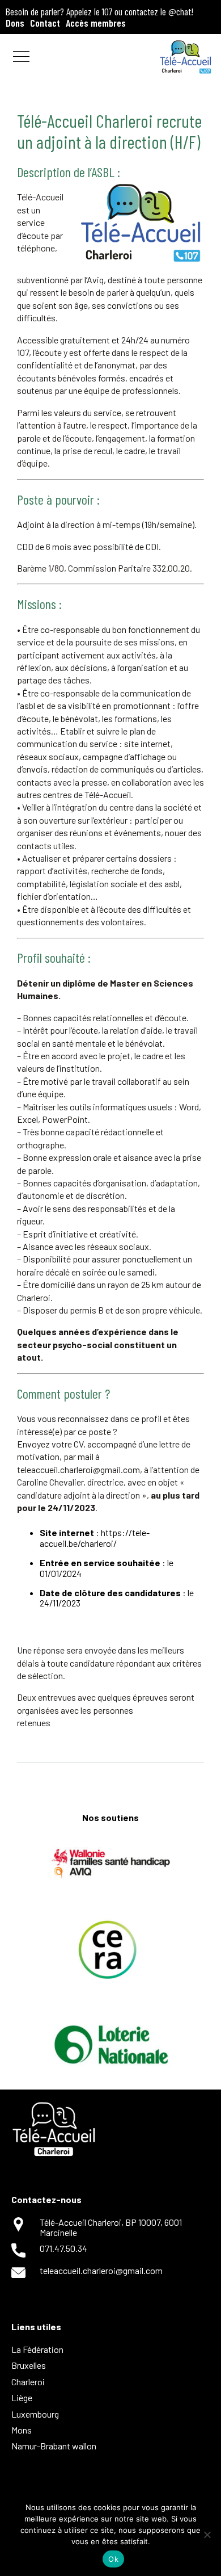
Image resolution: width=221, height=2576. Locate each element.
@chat (180, 11)
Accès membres (96, 23)
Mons (22, 2430)
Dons (15, 23)
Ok (113, 2559)
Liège (22, 2397)
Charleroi (28, 2382)
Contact (45, 23)
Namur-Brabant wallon (54, 2446)
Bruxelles (29, 2365)
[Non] (207, 2535)
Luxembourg (35, 2414)
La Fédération (37, 2349)
